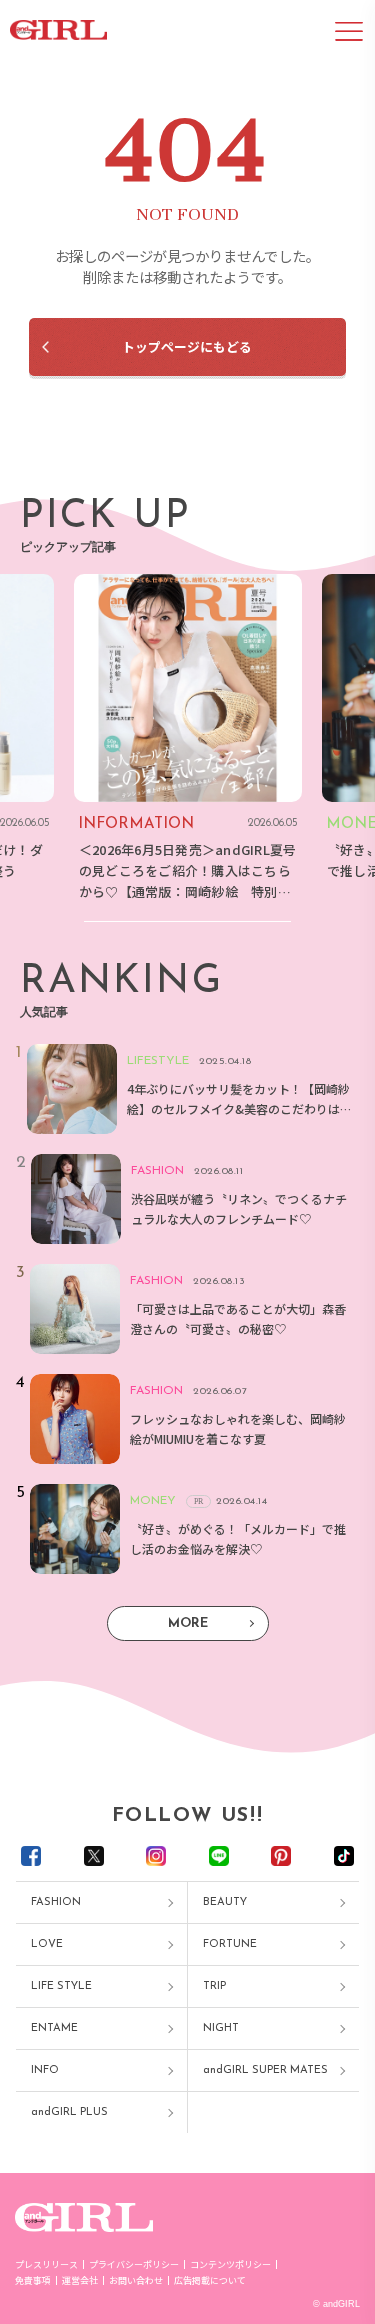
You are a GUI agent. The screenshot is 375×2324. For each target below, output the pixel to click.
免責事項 (33, 2280)
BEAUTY (225, 1902)
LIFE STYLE (61, 1986)
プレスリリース (46, 2264)
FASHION (56, 1902)
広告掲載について (210, 2280)
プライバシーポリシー (134, 2264)
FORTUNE (230, 1944)
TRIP (214, 1986)
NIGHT (221, 2028)
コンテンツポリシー (230, 2264)
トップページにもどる (187, 346)
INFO (45, 2070)
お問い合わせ (136, 2280)
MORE (188, 1623)
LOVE (47, 1944)
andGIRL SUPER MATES (265, 2070)
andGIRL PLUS (69, 2112)
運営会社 (80, 2280)
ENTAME (54, 2028)
